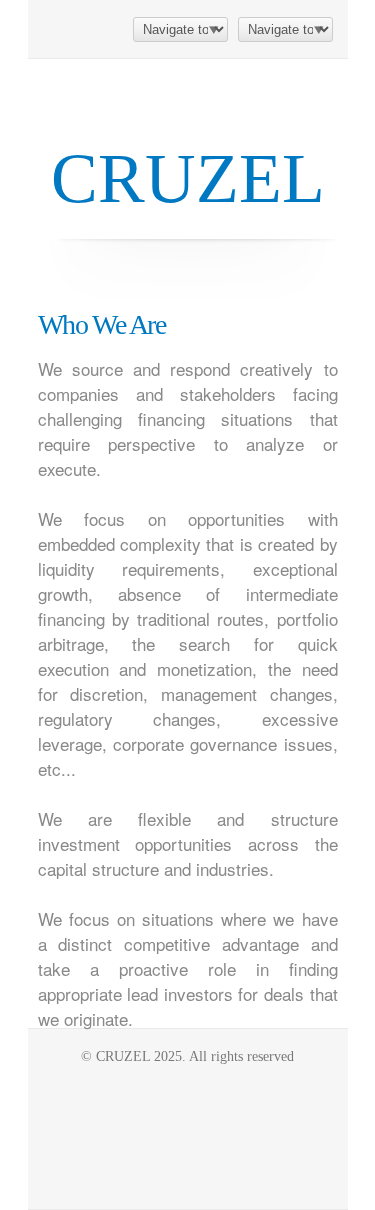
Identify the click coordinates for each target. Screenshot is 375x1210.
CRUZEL (188, 178)
